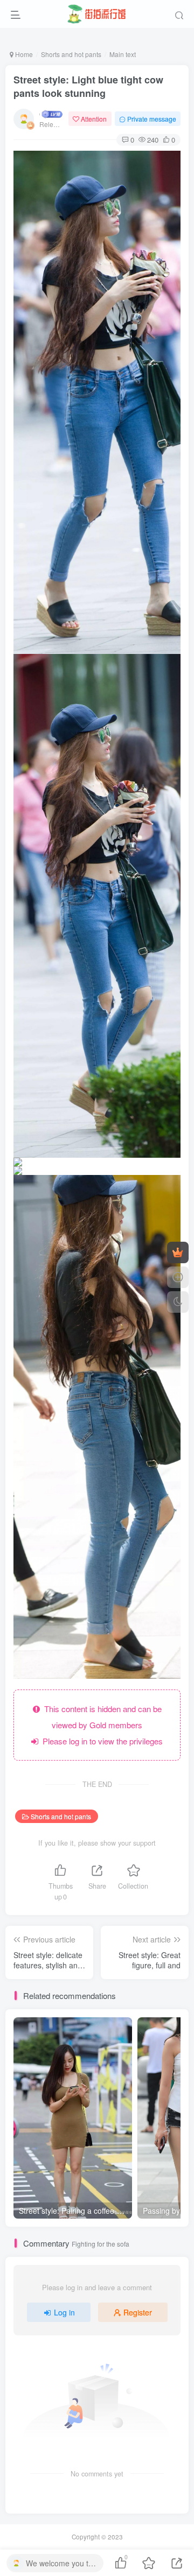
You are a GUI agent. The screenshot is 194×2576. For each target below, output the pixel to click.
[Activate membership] (178, 1252)
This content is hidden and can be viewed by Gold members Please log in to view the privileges (101, 1725)
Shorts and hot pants (71, 54)
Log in (64, 2312)
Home (23, 54)
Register (138, 2312)
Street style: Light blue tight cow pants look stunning (88, 86)
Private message (152, 119)
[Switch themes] (178, 1302)
